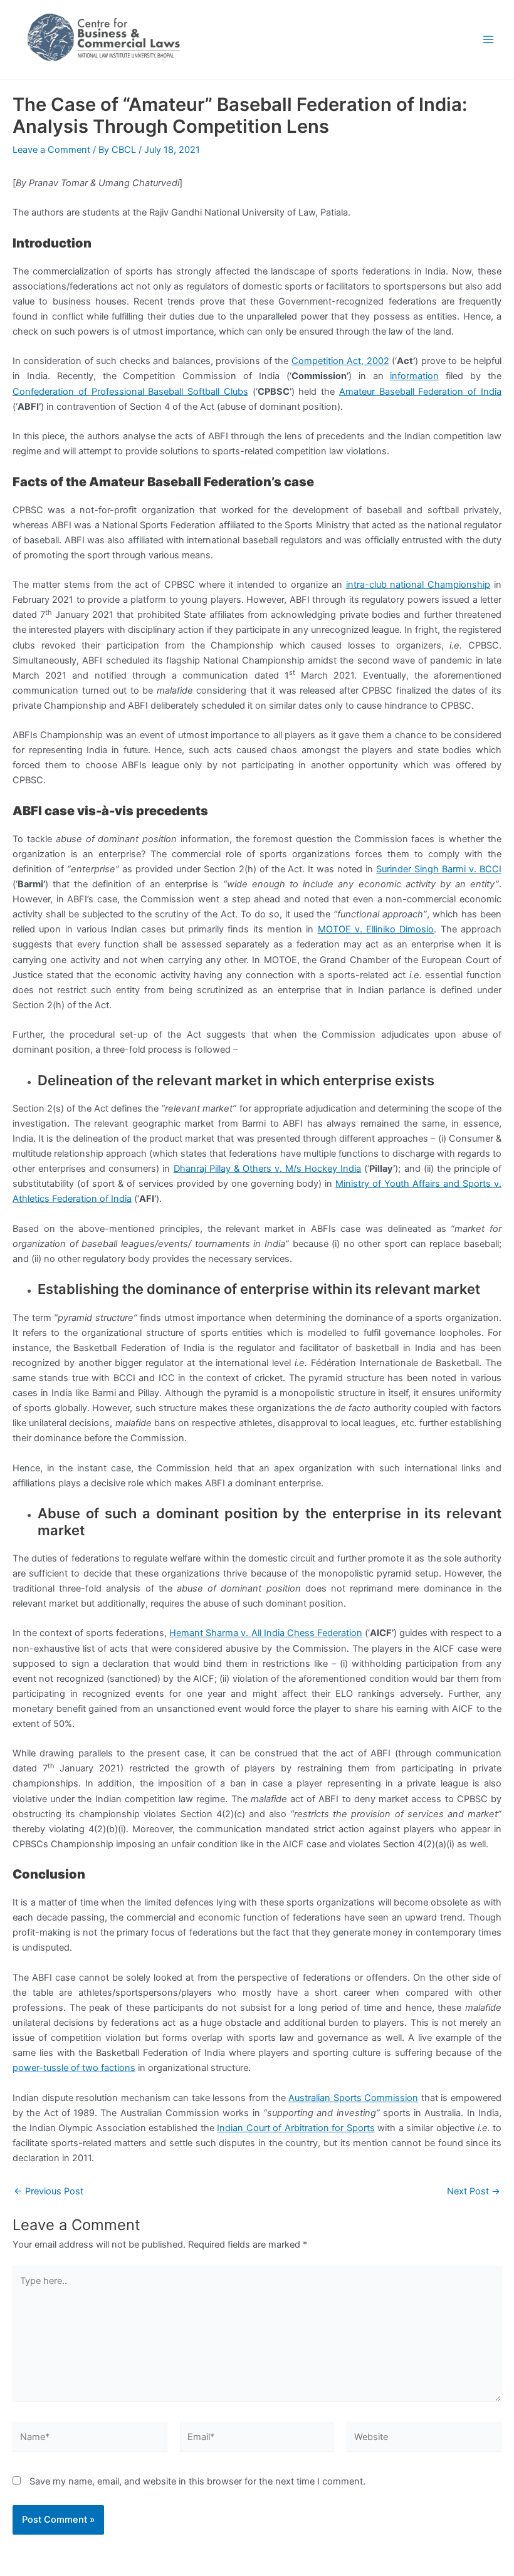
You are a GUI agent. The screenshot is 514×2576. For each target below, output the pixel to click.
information (414, 376)
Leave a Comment (51, 150)
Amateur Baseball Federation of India (420, 392)
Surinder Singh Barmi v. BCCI (439, 869)
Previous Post (49, 2192)
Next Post (474, 2192)
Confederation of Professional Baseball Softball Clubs (130, 392)
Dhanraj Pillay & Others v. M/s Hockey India (268, 1169)
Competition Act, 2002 (340, 361)
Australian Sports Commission (353, 2098)
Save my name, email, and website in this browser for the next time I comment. (197, 2481)
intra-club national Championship (418, 585)
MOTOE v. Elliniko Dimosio (376, 929)
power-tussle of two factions (74, 2068)
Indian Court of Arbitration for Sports (296, 2128)
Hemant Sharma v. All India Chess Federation (265, 1633)
